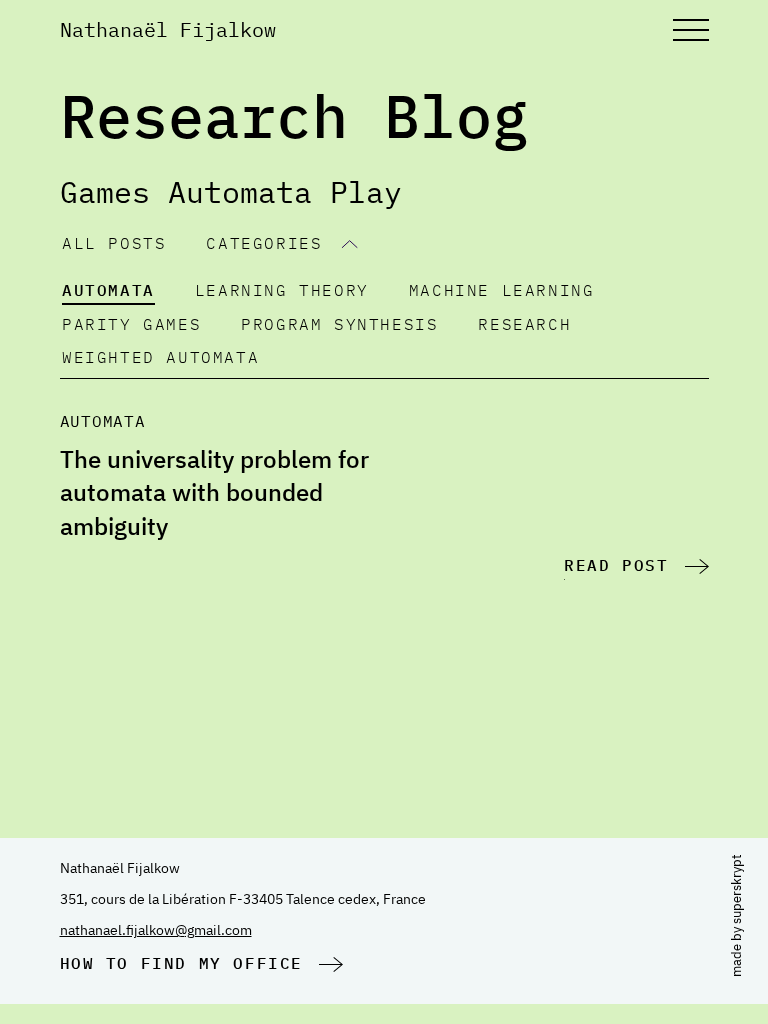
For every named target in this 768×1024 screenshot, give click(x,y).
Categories (264, 243)
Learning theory (282, 290)
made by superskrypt (736, 914)
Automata (108, 290)
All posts (114, 243)
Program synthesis (339, 324)
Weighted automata (160, 357)
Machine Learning (502, 290)
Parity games (131, 324)
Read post (616, 565)
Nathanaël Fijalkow (168, 29)
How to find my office (182, 963)
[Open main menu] (691, 30)
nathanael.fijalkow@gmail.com (156, 930)
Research (524, 324)
